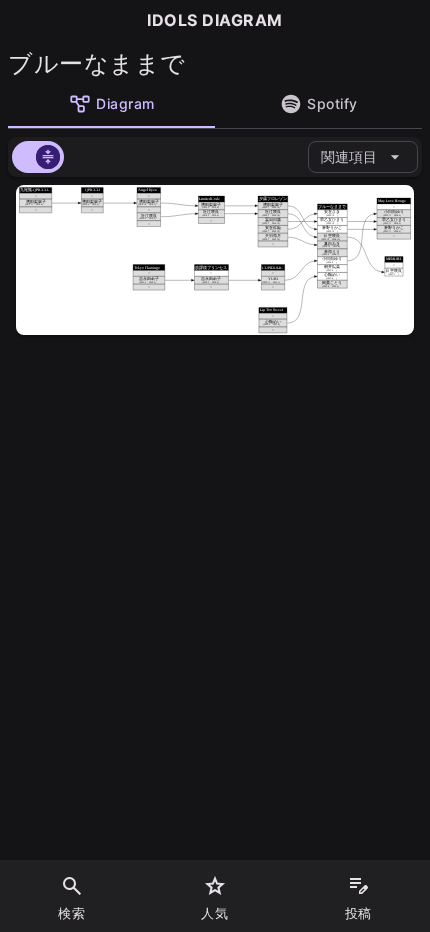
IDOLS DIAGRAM (215, 20)
